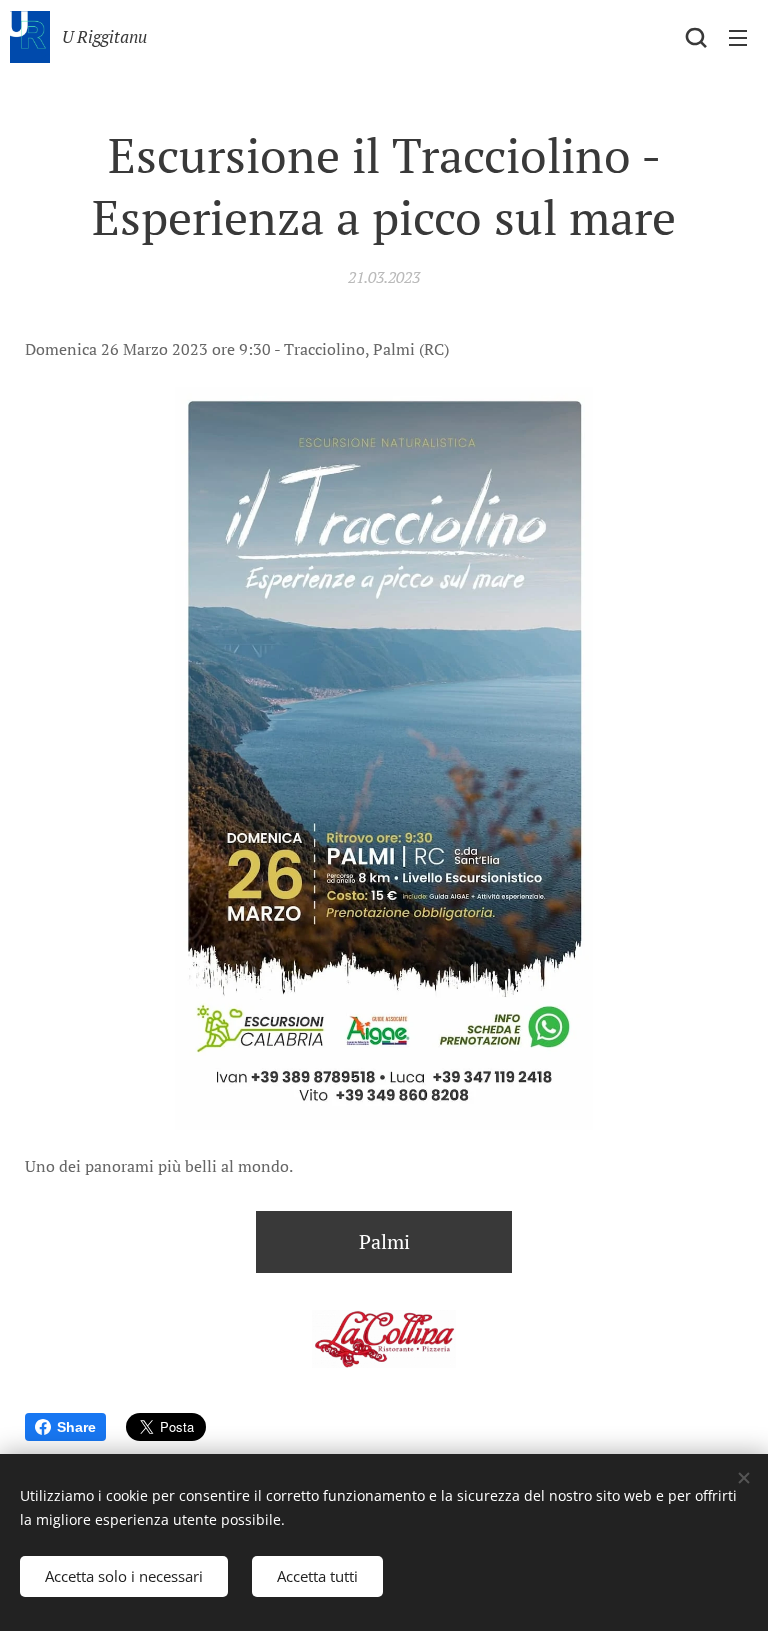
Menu (738, 37)
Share (76, 1427)
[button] (696, 37)
